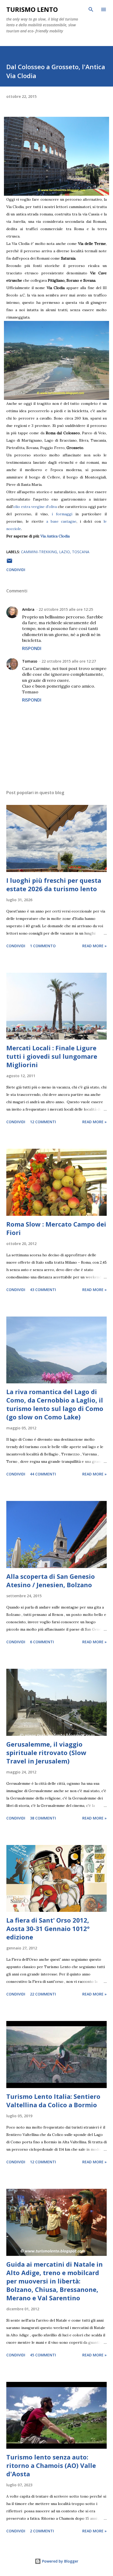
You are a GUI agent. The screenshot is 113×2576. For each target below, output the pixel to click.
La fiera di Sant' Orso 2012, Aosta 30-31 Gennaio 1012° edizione (48, 1929)
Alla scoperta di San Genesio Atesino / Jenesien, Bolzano (51, 1581)
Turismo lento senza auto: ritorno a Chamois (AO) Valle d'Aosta (51, 2465)
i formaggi (62, 514)
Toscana (81, 552)
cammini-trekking (39, 552)
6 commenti (42, 1642)
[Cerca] (91, 9)
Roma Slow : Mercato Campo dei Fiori (56, 1228)
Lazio (65, 552)
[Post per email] (9, 563)
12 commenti (43, 1122)
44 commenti (43, 1474)
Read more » (94, 946)
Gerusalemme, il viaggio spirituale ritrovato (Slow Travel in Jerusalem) (46, 1753)
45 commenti (43, 2355)
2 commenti (42, 2531)
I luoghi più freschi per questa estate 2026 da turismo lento (54, 884)
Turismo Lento (32, 9)
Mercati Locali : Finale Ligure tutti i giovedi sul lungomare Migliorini (52, 1056)
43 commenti (43, 1290)
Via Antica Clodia (55, 536)
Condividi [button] (16, 570)
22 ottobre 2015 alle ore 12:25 (66, 609)
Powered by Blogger (60, 2561)
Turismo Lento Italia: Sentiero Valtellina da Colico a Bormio (53, 2101)
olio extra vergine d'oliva (35, 507)
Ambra (28, 609)
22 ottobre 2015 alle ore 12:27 (69, 661)
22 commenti (43, 1994)
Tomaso (30, 661)
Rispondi (32, 648)
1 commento (43, 946)
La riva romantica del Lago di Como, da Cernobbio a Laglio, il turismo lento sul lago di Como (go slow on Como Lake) (55, 1404)
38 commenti (43, 1818)
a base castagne (61, 521)
